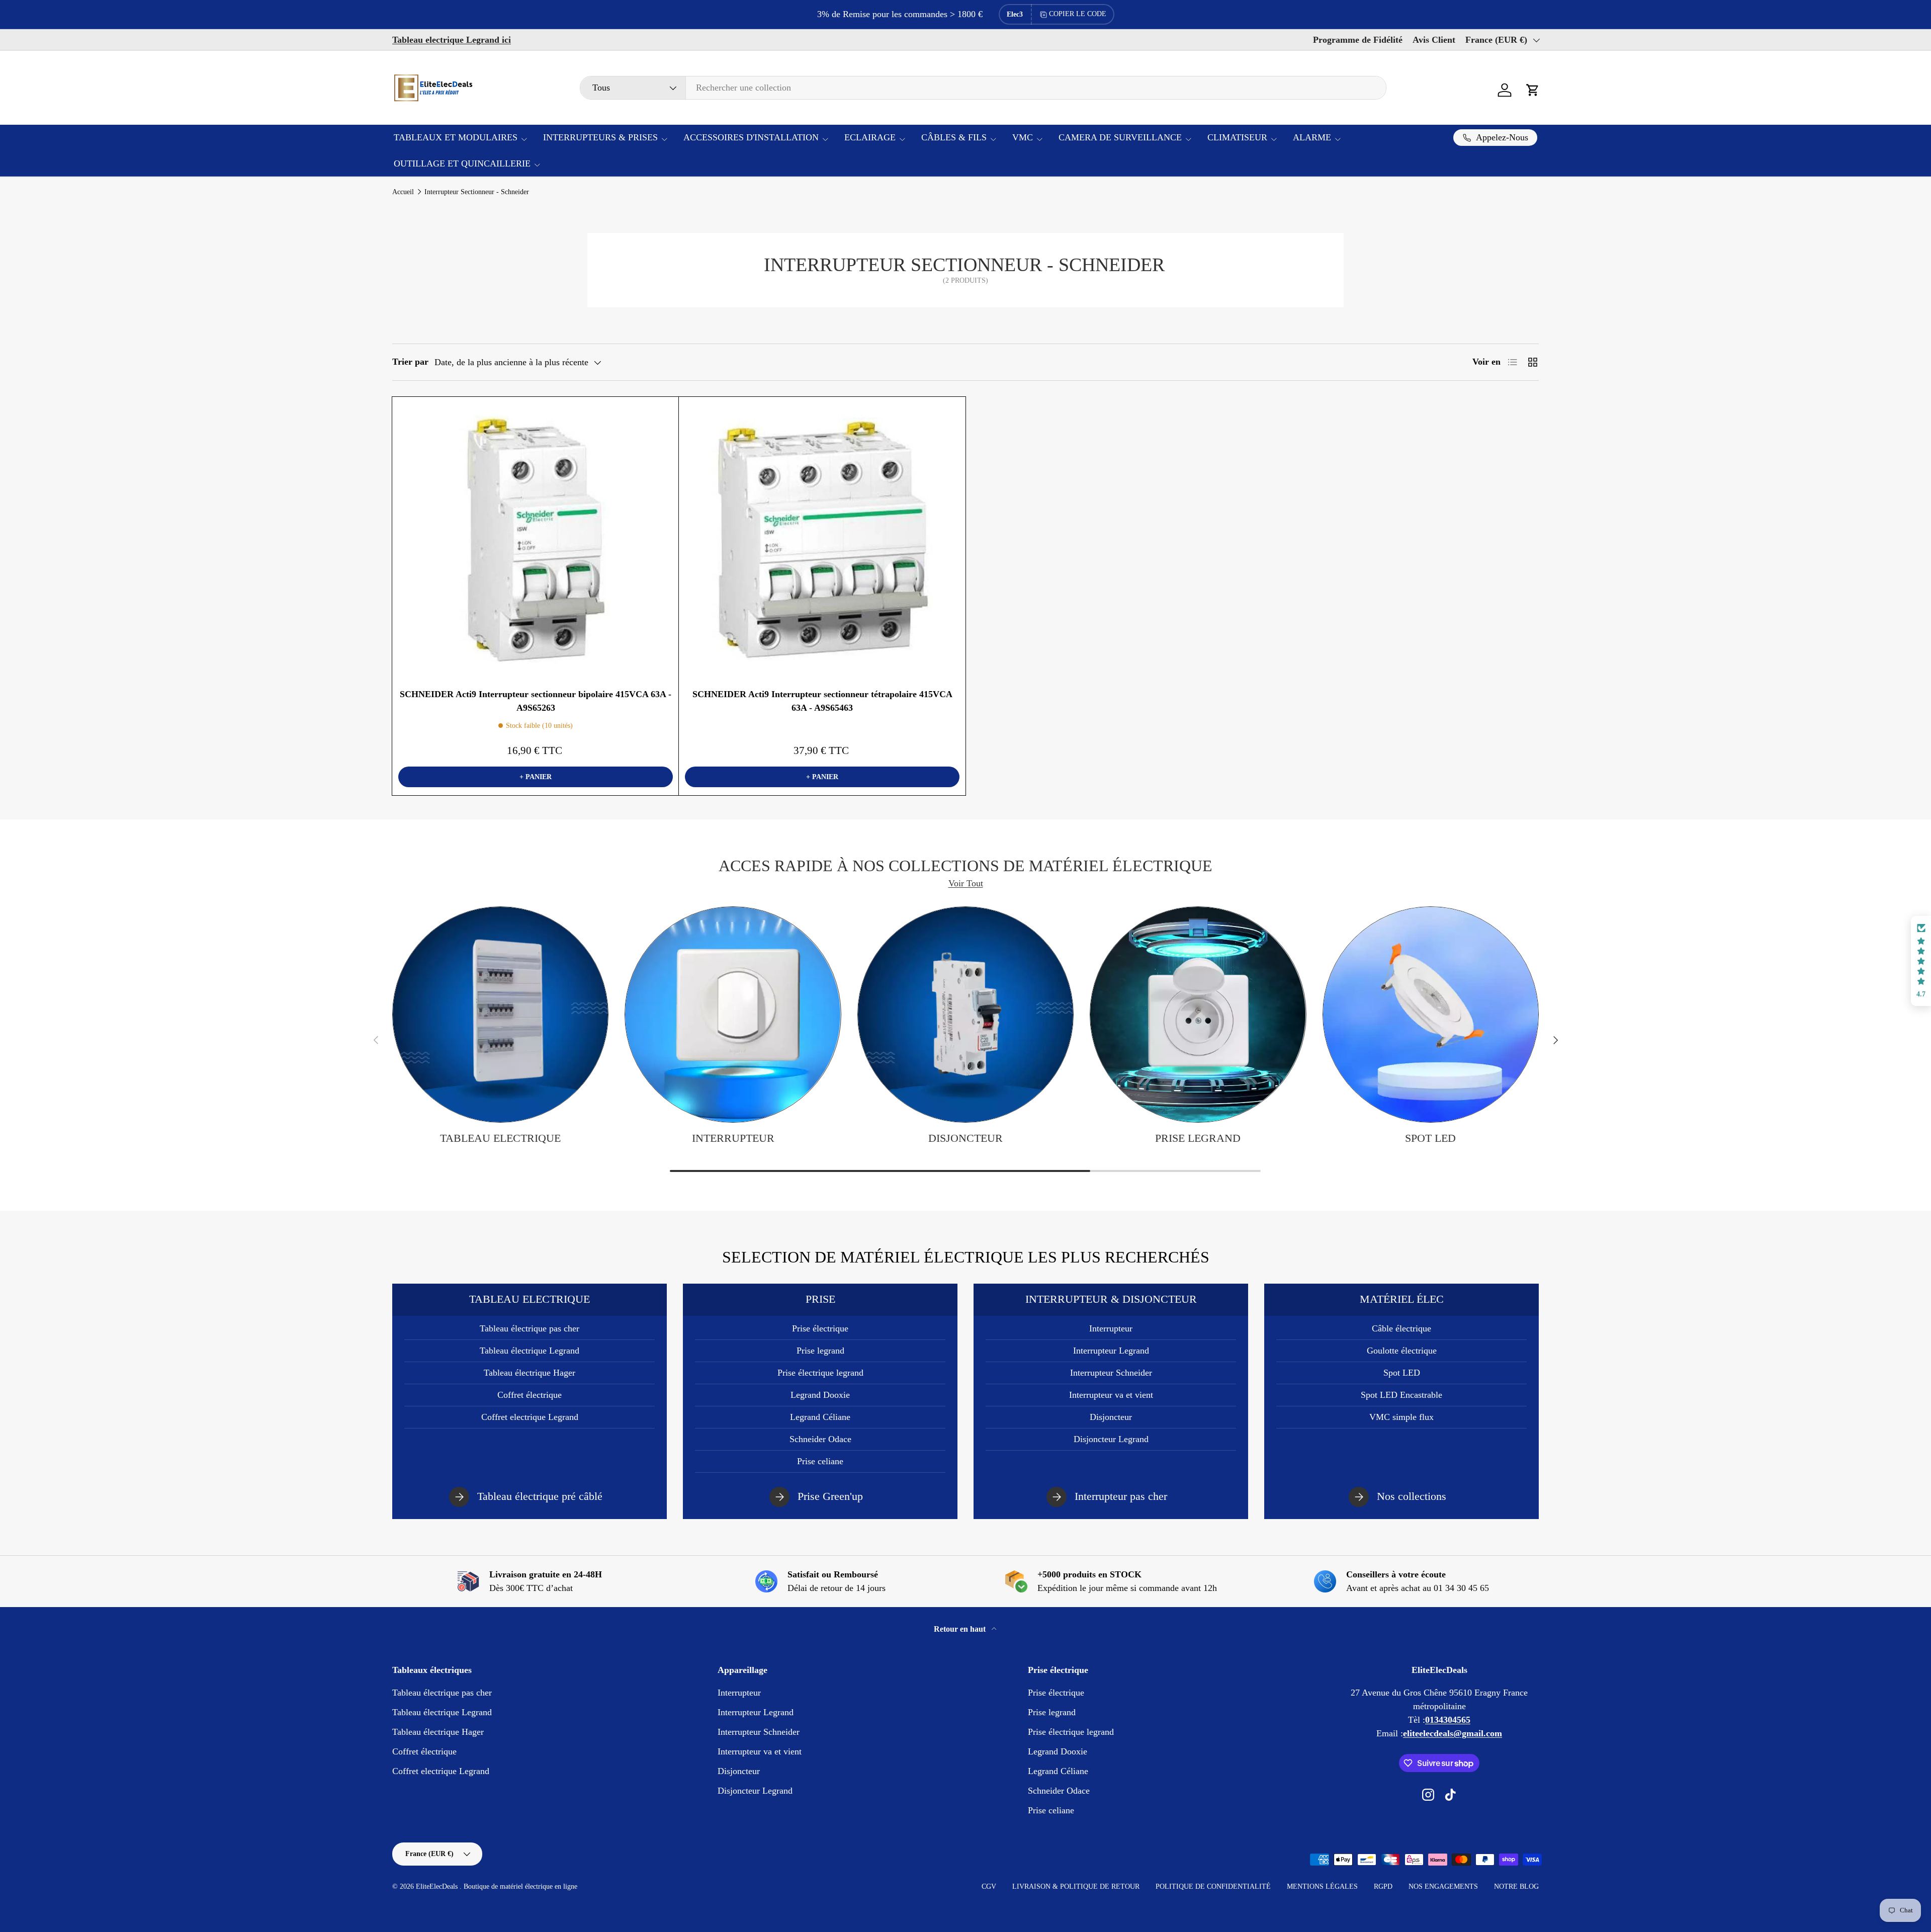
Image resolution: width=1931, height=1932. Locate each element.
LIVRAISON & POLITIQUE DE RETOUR (1076, 1886)
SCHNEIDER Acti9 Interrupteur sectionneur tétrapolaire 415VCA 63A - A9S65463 (822, 701)
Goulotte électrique (1402, 1351)
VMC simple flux (1401, 1417)
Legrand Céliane (820, 1417)
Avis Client (1434, 40)
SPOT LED (1430, 1138)
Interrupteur (733, 1138)
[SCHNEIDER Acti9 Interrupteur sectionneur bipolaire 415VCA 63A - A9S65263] (536, 540)
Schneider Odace (820, 1439)
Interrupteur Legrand (1111, 1351)
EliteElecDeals (438, 1886)
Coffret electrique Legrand (530, 1417)
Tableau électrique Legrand (530, 1351)
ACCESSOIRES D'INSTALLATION (751, 137)
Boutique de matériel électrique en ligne (520, 1886)
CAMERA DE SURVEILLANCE (1120, 137)
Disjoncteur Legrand (1111, 1439)
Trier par (410, 362)
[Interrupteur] (733, 1015)
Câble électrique (1401, 1328)
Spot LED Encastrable (1401, 1395)
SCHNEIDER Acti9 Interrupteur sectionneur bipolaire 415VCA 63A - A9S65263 (536, 701)
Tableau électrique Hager (530, 1373)
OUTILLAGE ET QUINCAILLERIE (462, 163)
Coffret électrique (530, 1395)
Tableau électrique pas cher (530, 1328)
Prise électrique (820, 1328)
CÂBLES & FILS (954, 137)
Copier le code (1078, 14)
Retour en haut (961, 1629)
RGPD (1383, 1886)
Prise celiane (820, 1461)
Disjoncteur (965, 1138)
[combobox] (983, 88)
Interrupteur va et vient (1111, 1395)
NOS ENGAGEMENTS (1443, 1886)
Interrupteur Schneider (1111, 1373)
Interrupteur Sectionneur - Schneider (477, 192)
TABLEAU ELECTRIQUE (500, 1138)
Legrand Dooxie (820, 1395)
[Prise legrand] (1198, 1015)
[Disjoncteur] (965, 1015)
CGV (989, 1886)
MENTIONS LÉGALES (1322, 1886)
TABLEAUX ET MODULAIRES (456, 137)
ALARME (1312, 137)
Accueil (403, 192)
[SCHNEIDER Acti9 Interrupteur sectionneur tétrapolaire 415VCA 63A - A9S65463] (822, 540)
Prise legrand (1198, 1138)
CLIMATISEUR (1237, 137)
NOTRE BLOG (1516, 1886)
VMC (1023, 137)
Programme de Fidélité (1358, 40)
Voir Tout (966, 883)
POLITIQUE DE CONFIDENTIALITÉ (1213, 1886)
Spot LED (1402, 1373)
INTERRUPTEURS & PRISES (600, 137)
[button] (1533, 90)
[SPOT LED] (1431, 1015)
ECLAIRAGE (870, 137)
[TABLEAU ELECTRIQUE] (500, 1015)
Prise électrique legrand (820, 1373)
